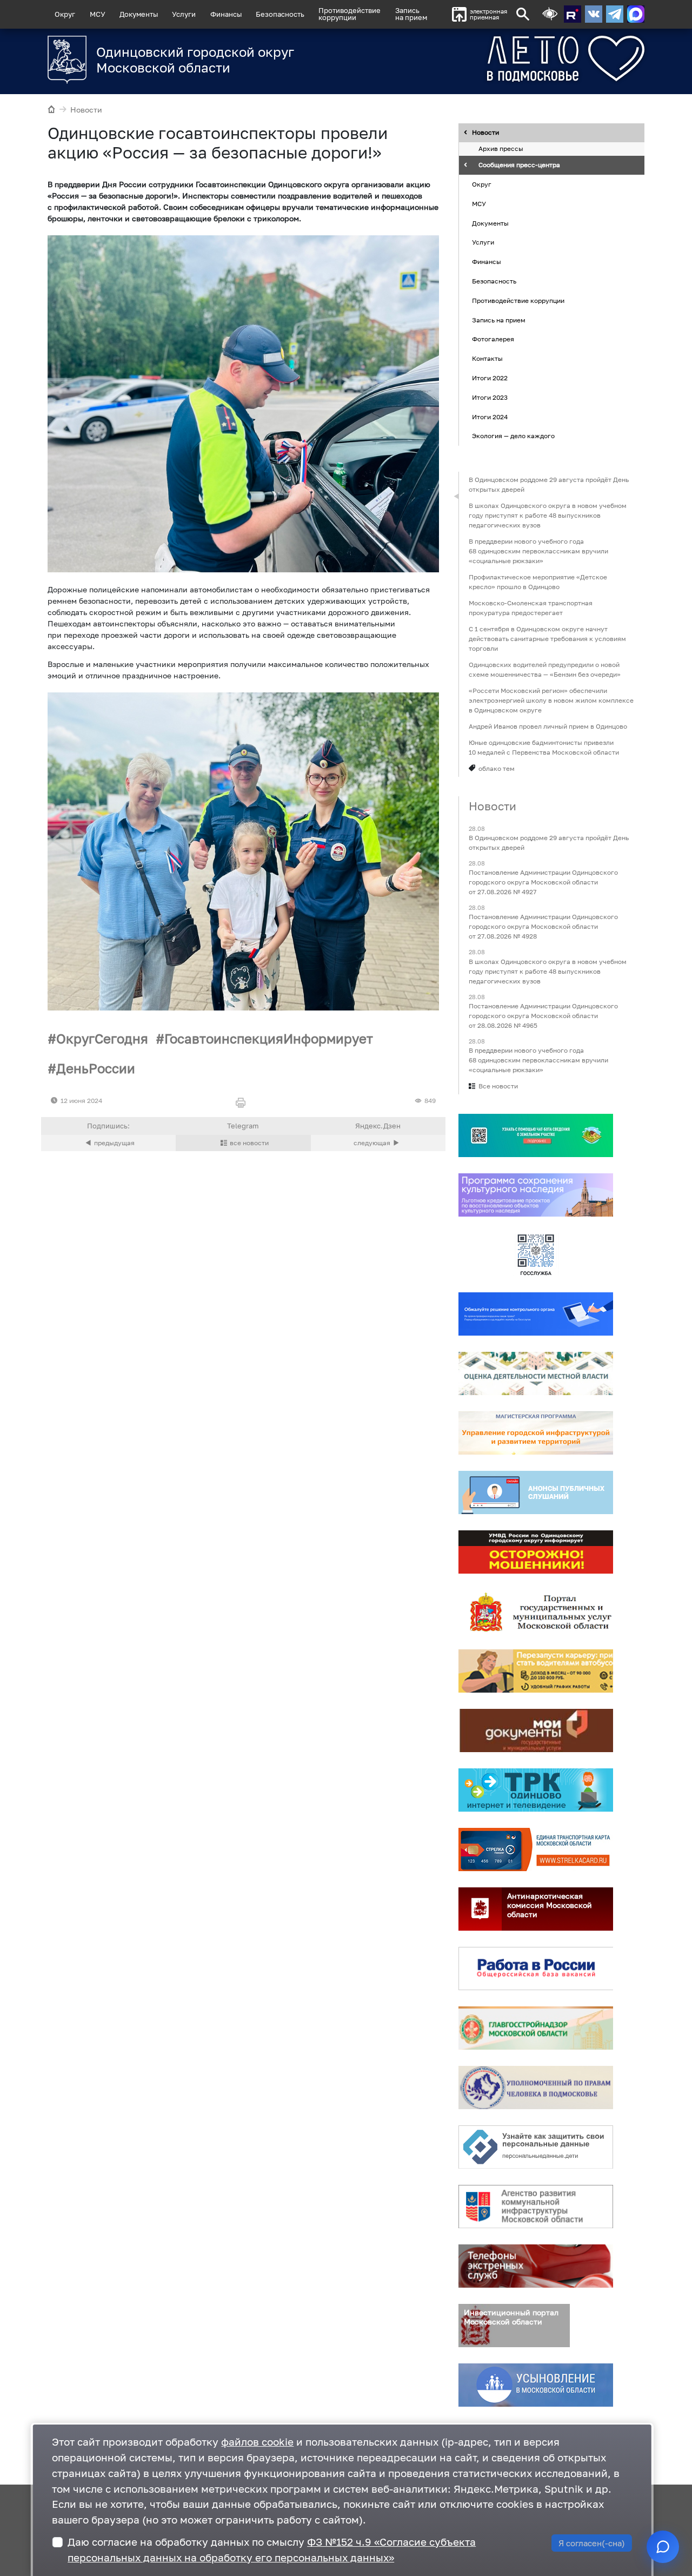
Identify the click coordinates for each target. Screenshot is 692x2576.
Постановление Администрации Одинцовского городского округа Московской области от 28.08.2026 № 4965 (543, 1016)
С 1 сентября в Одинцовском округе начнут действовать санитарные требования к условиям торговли (547, 639)
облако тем (497, 768)
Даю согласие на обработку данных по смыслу (272, 2549)
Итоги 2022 (490, 378)
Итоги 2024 (490, 417)
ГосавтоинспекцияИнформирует (269, 1038)
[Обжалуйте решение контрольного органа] (536, 1314)
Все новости (498, 1086)
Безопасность (280, 14)
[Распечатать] (243, 1103)
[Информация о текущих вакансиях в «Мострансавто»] (536, 1671)
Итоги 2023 (490, 397)
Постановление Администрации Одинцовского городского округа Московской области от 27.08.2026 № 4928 (543, 927)
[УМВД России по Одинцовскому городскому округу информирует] (536, 1552)
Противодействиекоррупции (350, 14)
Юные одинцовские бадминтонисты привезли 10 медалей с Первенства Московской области (544, 747)
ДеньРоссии (96, 1068)
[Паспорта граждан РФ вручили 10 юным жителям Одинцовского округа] (378, 1143)
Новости (86, 110)
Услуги (184, 14)
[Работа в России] (536, 1969)
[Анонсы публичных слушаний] (536, 1492)
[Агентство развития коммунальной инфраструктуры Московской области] (536, 2207)
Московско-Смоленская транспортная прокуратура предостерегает (531, 608)
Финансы (226, 14)
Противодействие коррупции (518, 300)
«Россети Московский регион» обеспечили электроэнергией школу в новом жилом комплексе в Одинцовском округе (551, 700)
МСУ (98, 14)
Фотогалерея (493, 339)
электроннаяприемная (488, 14)
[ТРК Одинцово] (536, 1790)
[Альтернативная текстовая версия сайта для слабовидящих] (550, 14)
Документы (139, 14)
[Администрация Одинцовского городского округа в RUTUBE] (573, 14)
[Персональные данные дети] (536, 2147)
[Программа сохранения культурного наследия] (536, 1195)
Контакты (487, 358)
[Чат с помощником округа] (663, 2547)
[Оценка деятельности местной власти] (536, 1373)
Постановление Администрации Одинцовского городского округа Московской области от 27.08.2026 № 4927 (543, 883)
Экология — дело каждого (513, 436)
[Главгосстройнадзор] (536, 2028)
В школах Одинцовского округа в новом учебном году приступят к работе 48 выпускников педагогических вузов (548, 515)
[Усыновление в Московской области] (536, 2385)
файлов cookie (257, 2442)
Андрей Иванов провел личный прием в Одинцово (548, 726)
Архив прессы (501, 149)
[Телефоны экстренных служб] (536, 2266)
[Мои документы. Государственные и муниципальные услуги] (536, 1730)
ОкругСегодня (102, 1038)
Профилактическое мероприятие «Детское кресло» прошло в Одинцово (538, 582)
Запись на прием (411, 14)
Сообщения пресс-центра (519, 165)
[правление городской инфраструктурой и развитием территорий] (536, 1433)
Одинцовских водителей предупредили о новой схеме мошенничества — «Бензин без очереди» (545, 669)
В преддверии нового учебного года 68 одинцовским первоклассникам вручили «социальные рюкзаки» (538, 551)
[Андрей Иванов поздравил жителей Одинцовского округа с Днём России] (108, 1143)
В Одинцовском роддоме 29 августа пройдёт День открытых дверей (549, 484)
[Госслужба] (536, 1254)
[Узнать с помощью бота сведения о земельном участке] (536, 1135)
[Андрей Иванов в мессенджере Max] (636, 14)
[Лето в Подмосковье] (526, 59)
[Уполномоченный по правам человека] (536, 2088)
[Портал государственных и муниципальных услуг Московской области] (536, 1611)
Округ (65, 14)
